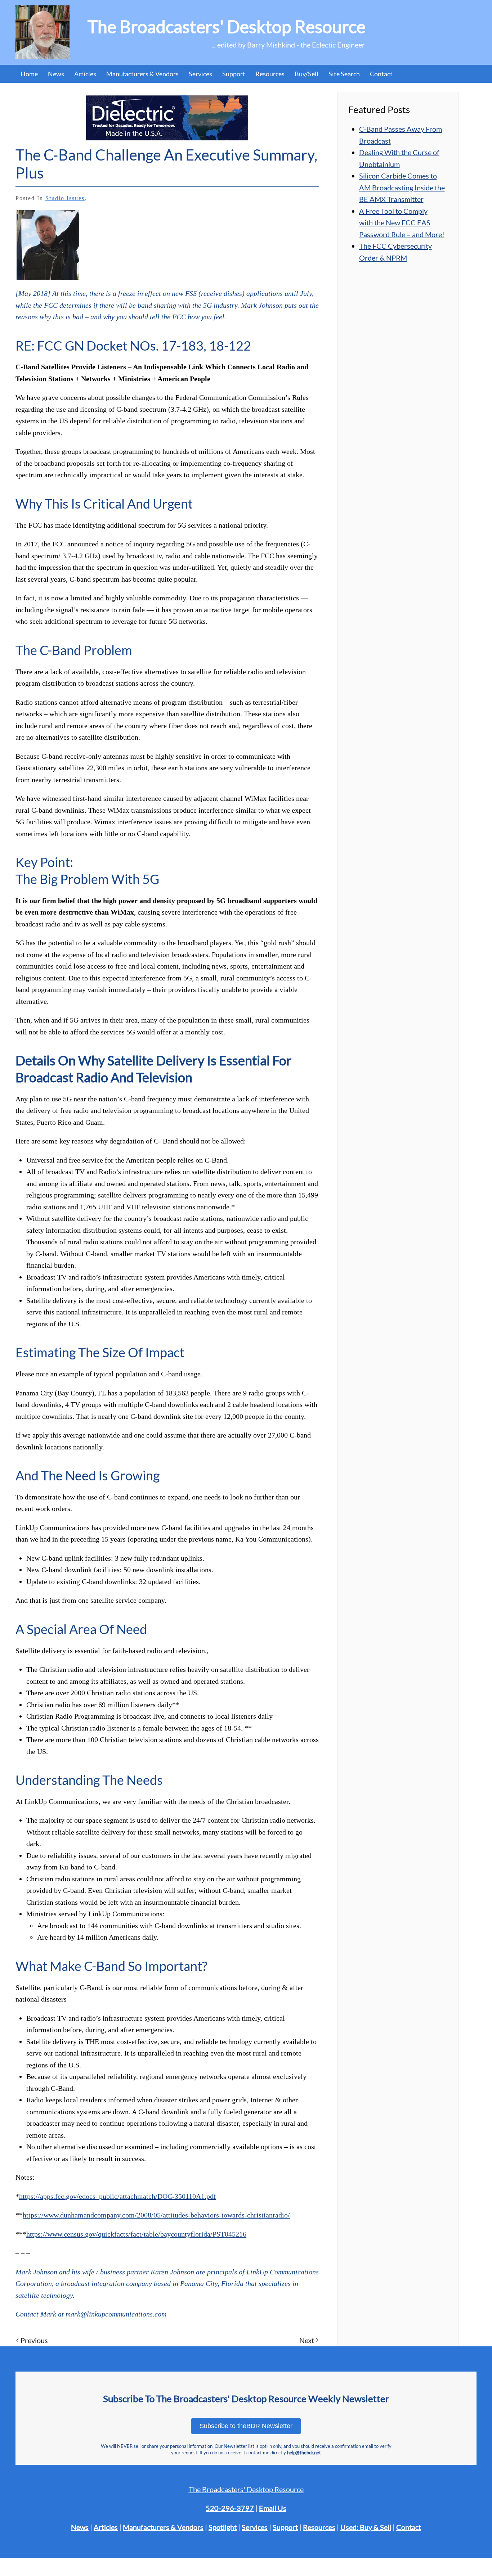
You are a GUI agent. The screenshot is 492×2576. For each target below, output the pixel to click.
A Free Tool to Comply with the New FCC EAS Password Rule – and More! (402, 223)
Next (307, 2340)
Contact (381, 74)
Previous (34, 2340)
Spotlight (223, 2527)
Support (285, 2527)
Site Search (344, 74)
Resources (270, 74)
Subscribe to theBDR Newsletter (246, 2426)
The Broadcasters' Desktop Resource (246, 2489)
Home (29, 74)
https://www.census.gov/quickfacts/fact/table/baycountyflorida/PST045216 (136, 2234)
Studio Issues (65, 198)
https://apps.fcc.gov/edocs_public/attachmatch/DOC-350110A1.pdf (118, 2196)
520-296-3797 (230, 2508)
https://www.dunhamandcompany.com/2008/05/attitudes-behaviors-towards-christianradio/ (156, 2215)
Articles (85, 74)
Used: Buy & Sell (366, 2527)
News (56, 74)
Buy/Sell (307, 74)
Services (255, 2527)
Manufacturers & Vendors (142, 74)
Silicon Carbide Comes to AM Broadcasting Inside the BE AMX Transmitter (402, 187)
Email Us (273, 2508)
